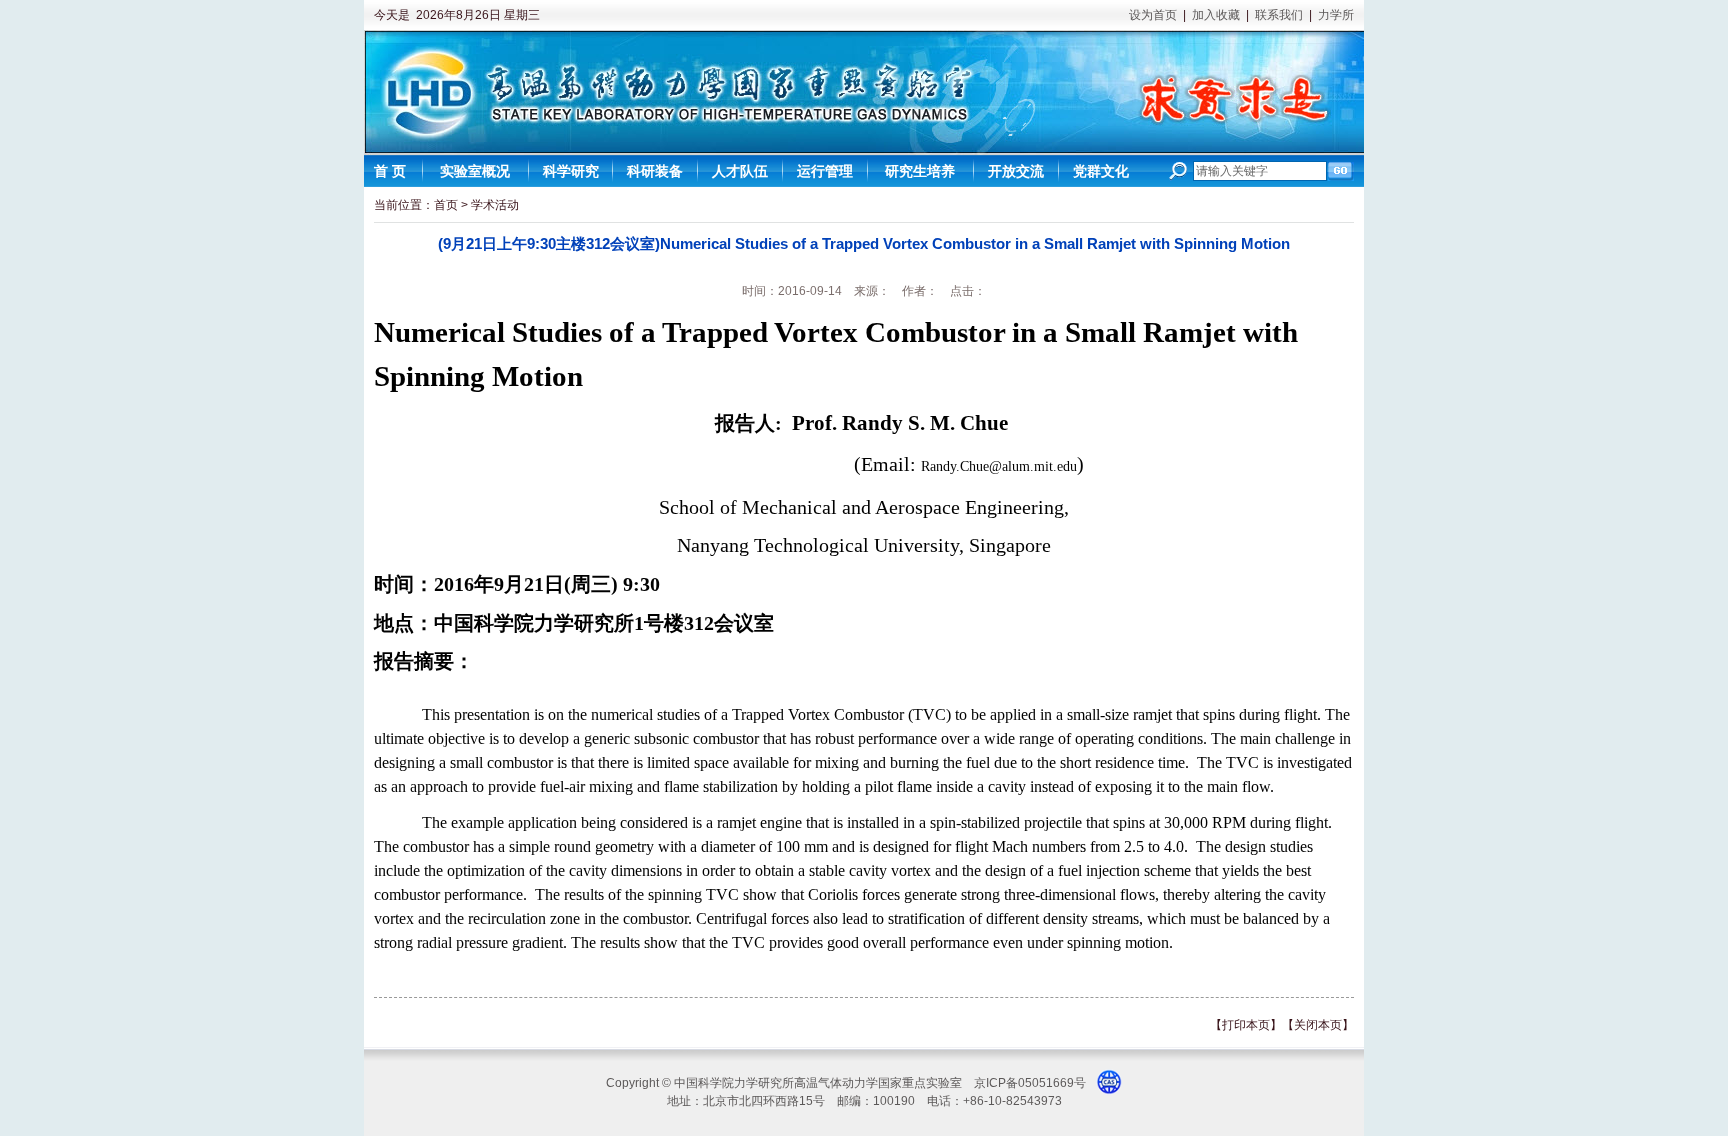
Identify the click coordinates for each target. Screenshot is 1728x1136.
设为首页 (1153, 15)
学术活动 (495, 205)
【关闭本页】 (1318, 1025)
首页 (446, 205)
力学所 (1336, 15)
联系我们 (1279, 15)
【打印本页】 (1246, 1025)
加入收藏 (1216, 15)
